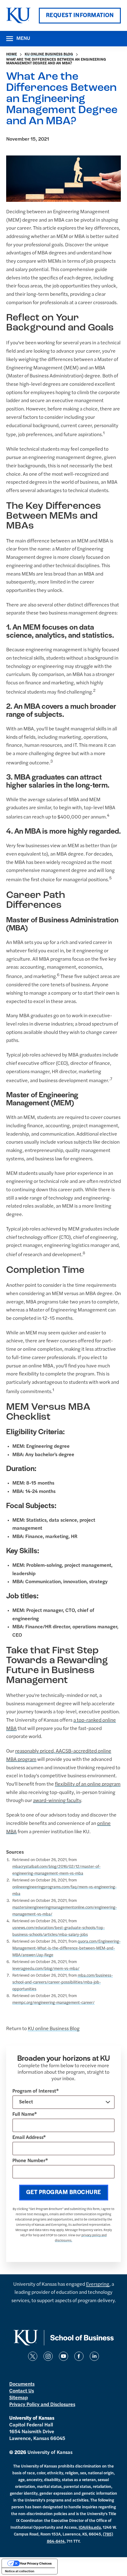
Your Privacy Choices (36, 2563)
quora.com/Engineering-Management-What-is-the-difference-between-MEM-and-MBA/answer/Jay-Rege (66, 1948)
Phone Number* (30, 2161)
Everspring (98, 2285)
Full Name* (25, 2115)
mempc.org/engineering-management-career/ (53, 2003)
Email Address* (29, 2138)
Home (12, 54)
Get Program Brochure (64, 2193)
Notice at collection (20, 2571)
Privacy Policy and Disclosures (42, 2405)
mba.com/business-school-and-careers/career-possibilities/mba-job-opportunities (63, 1982)
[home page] (18, 15)
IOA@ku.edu (90, 2528)
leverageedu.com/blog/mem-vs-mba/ (46, 1969)
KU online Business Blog (49, 54)
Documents (22, 2384)
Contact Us (22, 2391)
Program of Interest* (36, 2091)
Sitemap (18, 2398)
